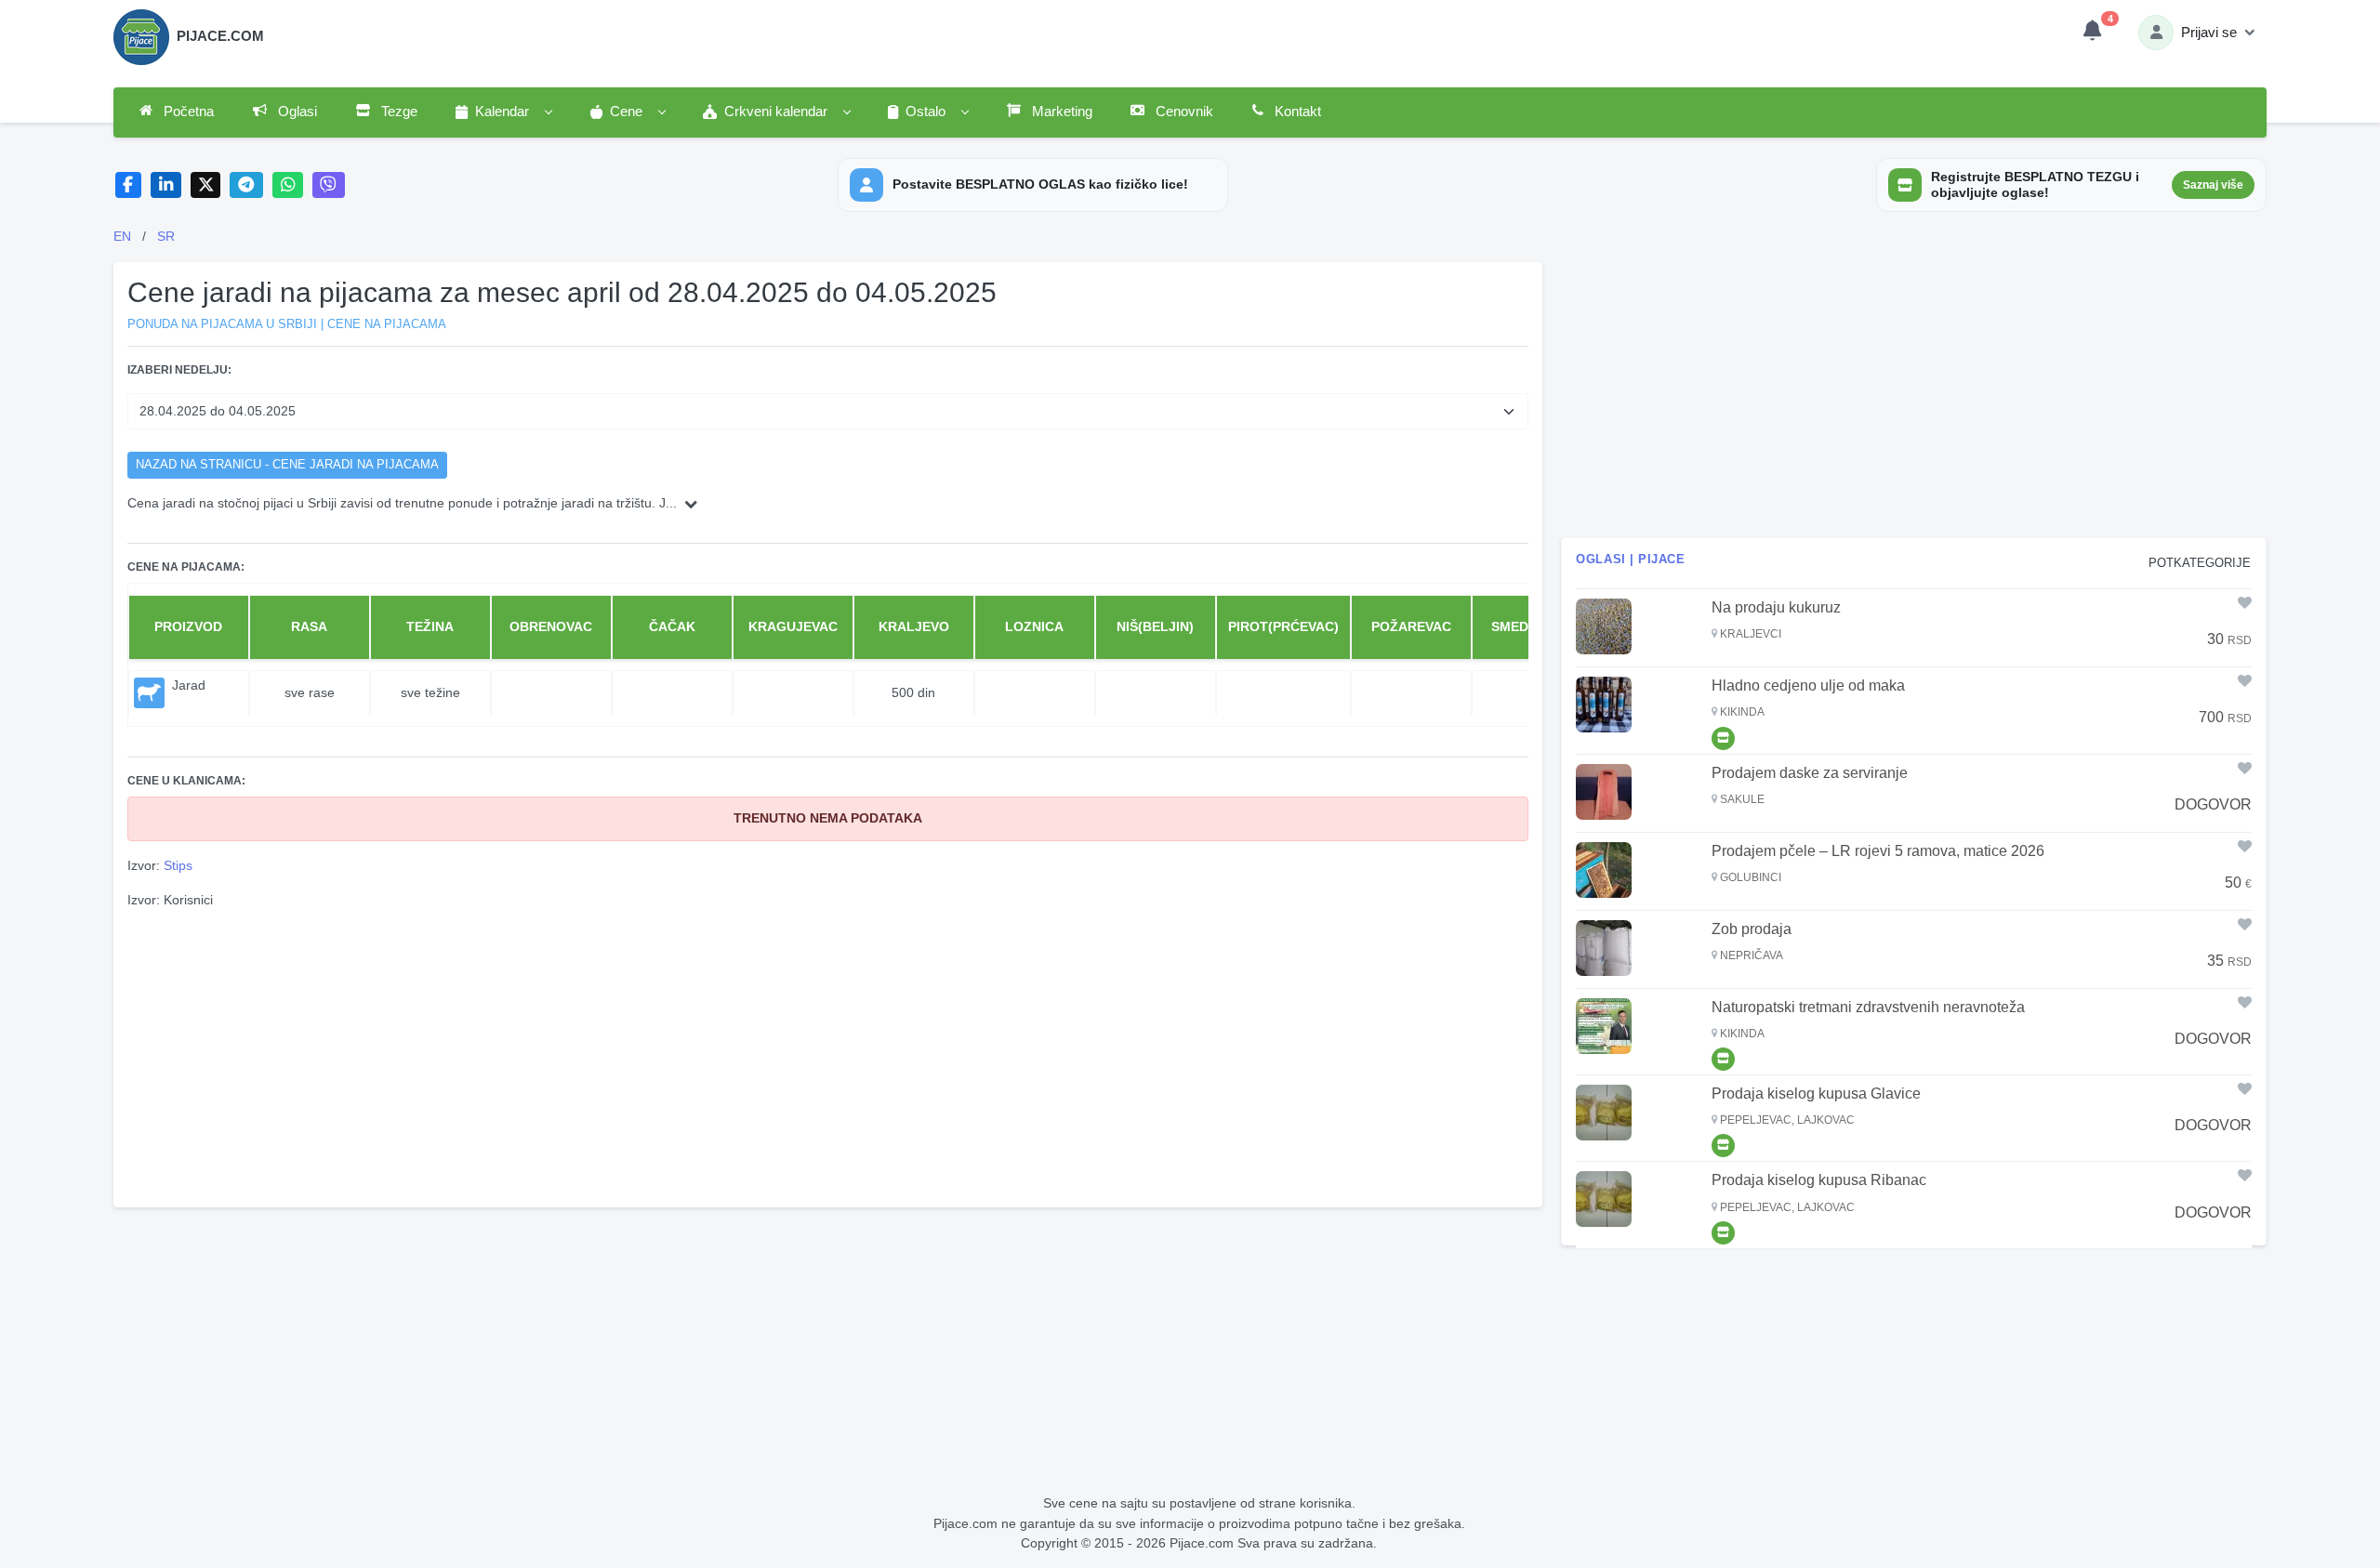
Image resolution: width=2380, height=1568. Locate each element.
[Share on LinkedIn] (166, 185)
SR (166, 236)
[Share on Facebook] (129, 185)
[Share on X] (206, 185)
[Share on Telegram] (246, 185)
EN (122, 236)
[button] (503, 112)
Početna (187, 112)
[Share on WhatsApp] (288, 185)
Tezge (397, 112)
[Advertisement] (828, 1056)
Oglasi (296, 112)
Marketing (1060, 112)
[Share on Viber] (329, 185)
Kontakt (1296, 112)
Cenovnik (1183, 112)
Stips (178, 865)
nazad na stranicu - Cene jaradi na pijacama (287, 465)
